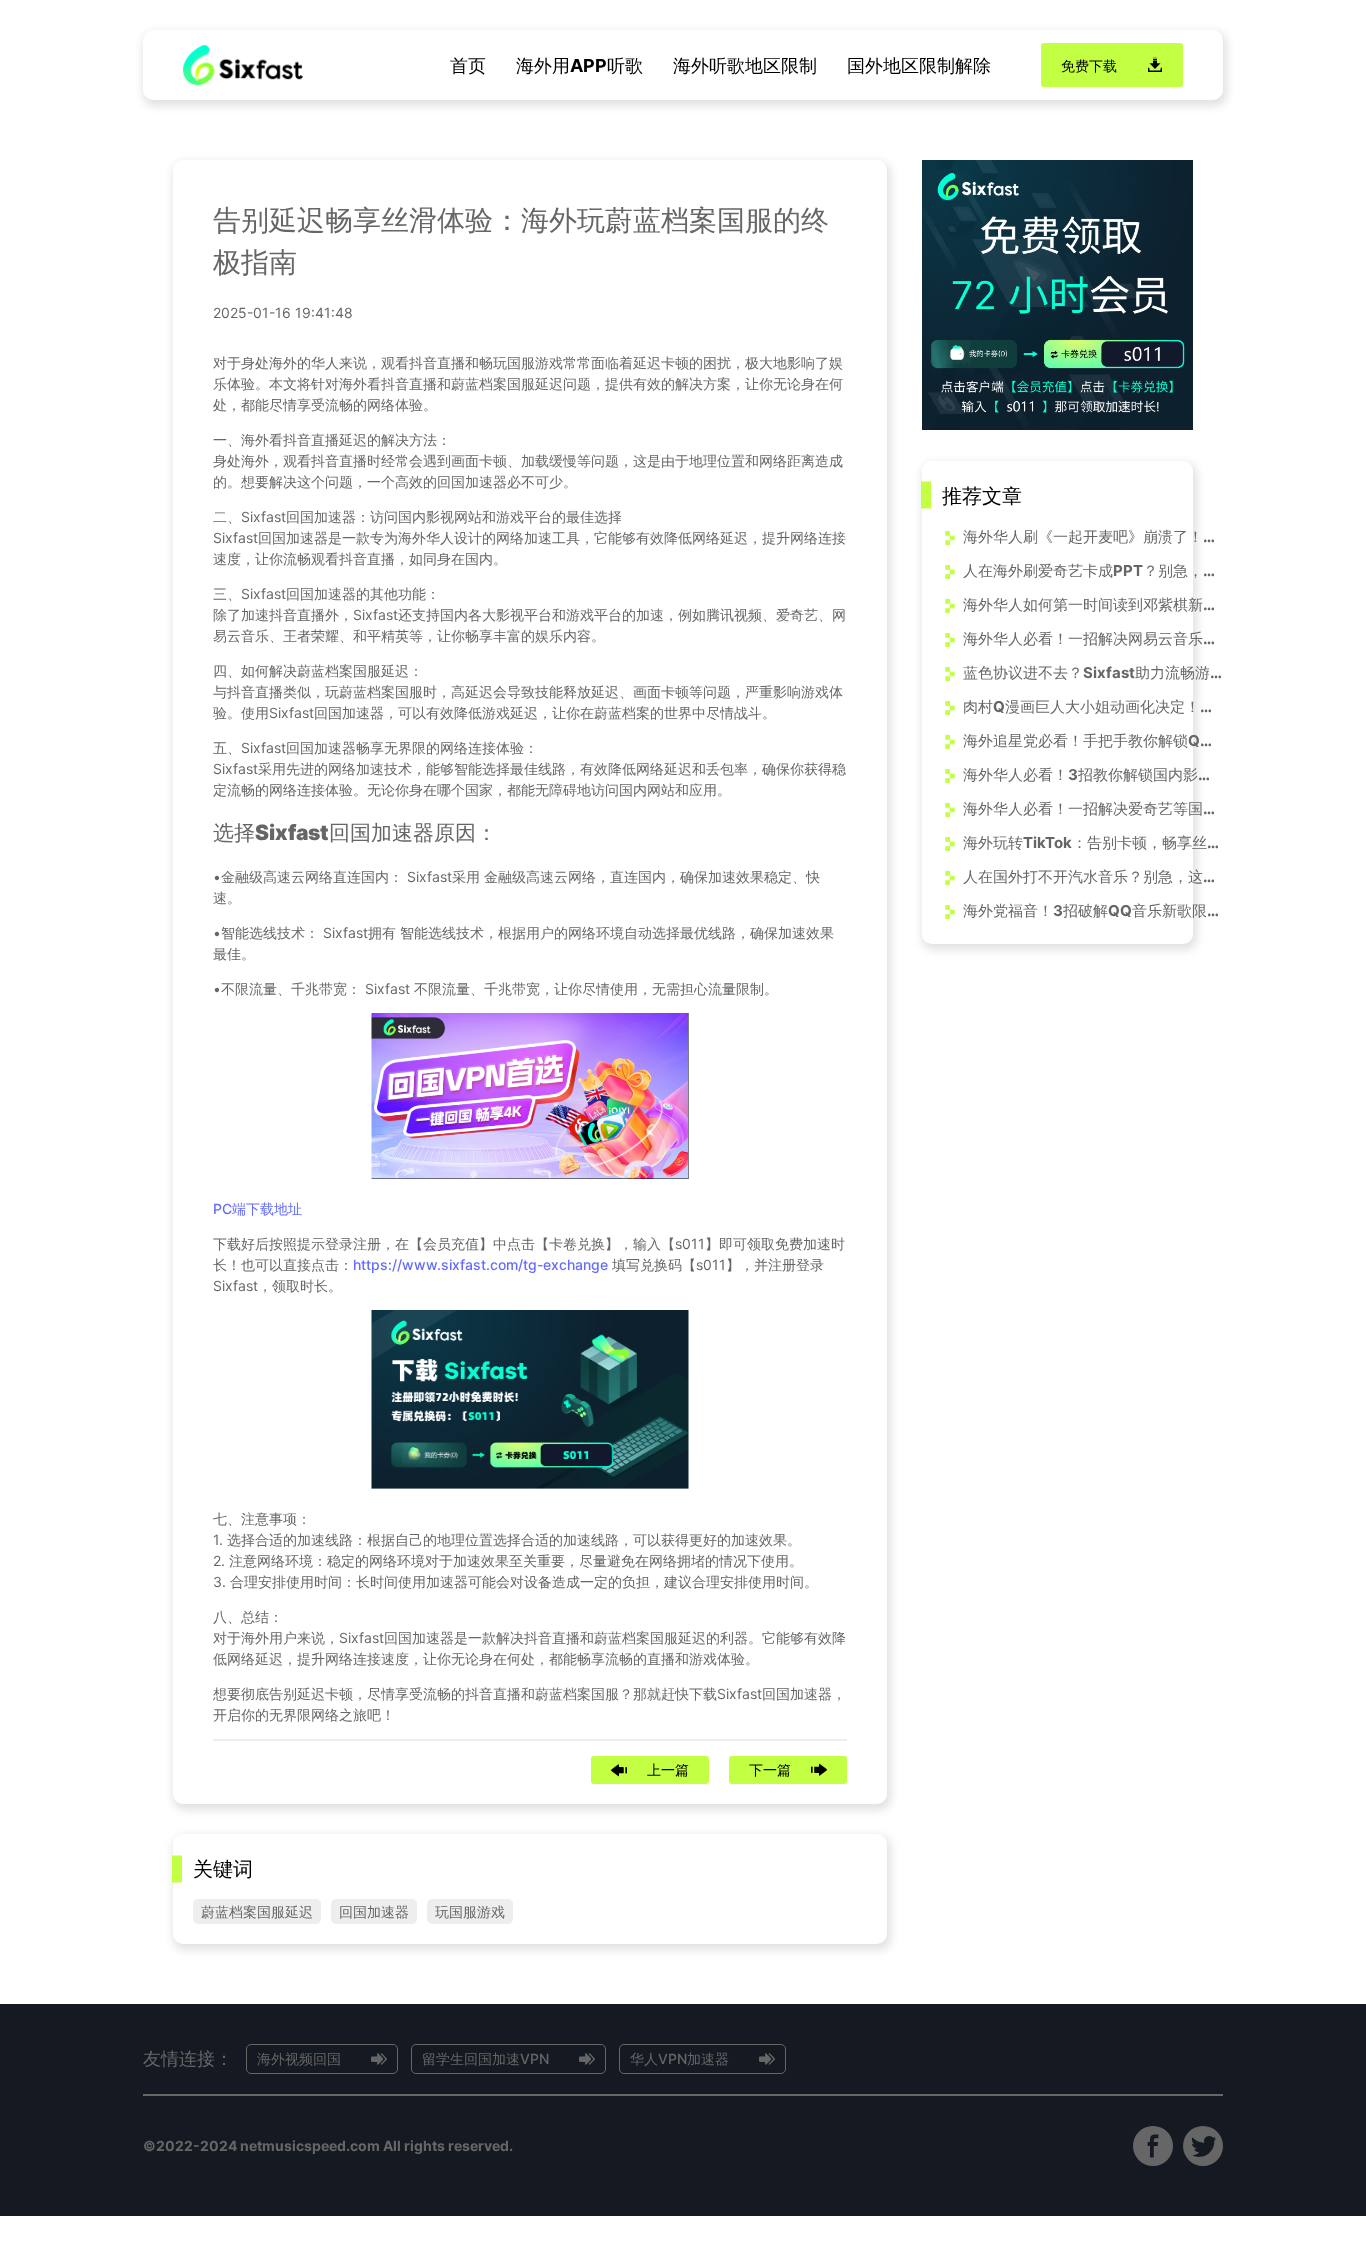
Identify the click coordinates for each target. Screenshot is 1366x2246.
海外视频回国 (299, 2058)
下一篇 (770, 1769)
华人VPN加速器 (679, 2058)
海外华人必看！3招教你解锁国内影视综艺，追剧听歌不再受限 (1092, 773)
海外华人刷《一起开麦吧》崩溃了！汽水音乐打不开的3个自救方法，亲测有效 (1092, 535)
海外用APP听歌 (579, 65)
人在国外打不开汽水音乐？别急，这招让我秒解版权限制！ (1092, 875)
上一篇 (668, 1769)
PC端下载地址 (257, 1208)
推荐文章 (982, 495)
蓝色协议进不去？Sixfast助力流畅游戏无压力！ (1092, 671)
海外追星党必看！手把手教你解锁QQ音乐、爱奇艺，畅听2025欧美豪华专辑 (1092, 739)
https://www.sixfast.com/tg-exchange (480, 1264)
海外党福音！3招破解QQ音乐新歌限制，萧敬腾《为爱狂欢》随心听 (1092, 909)
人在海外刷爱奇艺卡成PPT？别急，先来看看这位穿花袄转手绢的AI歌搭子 (1092, 569)
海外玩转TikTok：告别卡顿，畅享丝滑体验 (1092, 841)
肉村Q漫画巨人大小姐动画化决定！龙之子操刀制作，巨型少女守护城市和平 (1092, 705)
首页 (468, 65)
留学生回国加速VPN (485, 2058)
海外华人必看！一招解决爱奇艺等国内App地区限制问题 (1092, 807)
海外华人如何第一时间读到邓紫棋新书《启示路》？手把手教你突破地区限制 (1092, 603)
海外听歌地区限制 (745, 65)
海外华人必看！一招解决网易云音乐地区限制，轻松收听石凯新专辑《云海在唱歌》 (1092, 637)
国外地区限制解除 (919, 65)
